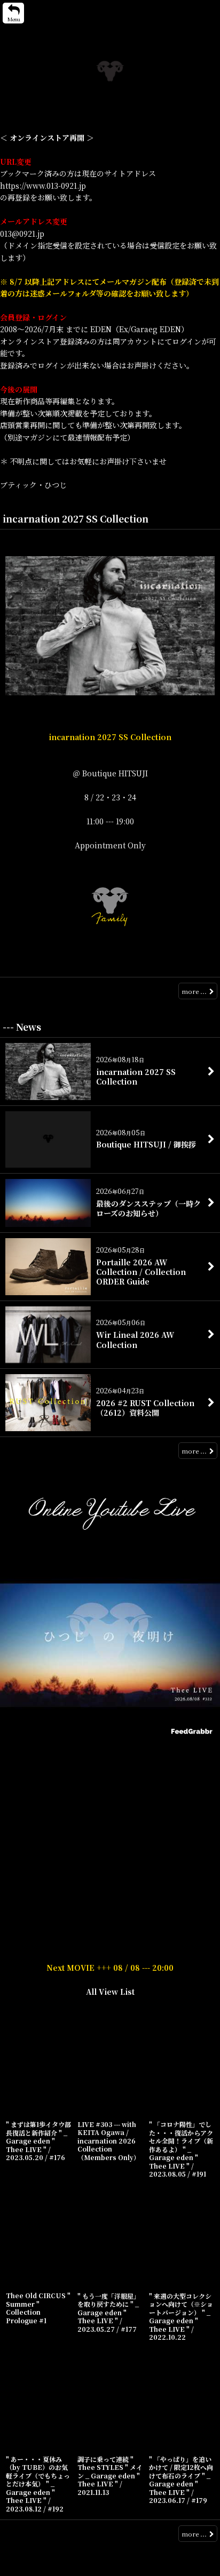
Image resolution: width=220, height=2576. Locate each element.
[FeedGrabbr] (193, 1731)
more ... (194, 991)
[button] (13, 13)
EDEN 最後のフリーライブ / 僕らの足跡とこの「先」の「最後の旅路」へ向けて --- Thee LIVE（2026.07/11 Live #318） (110, 1752)
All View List (110, 1992)
